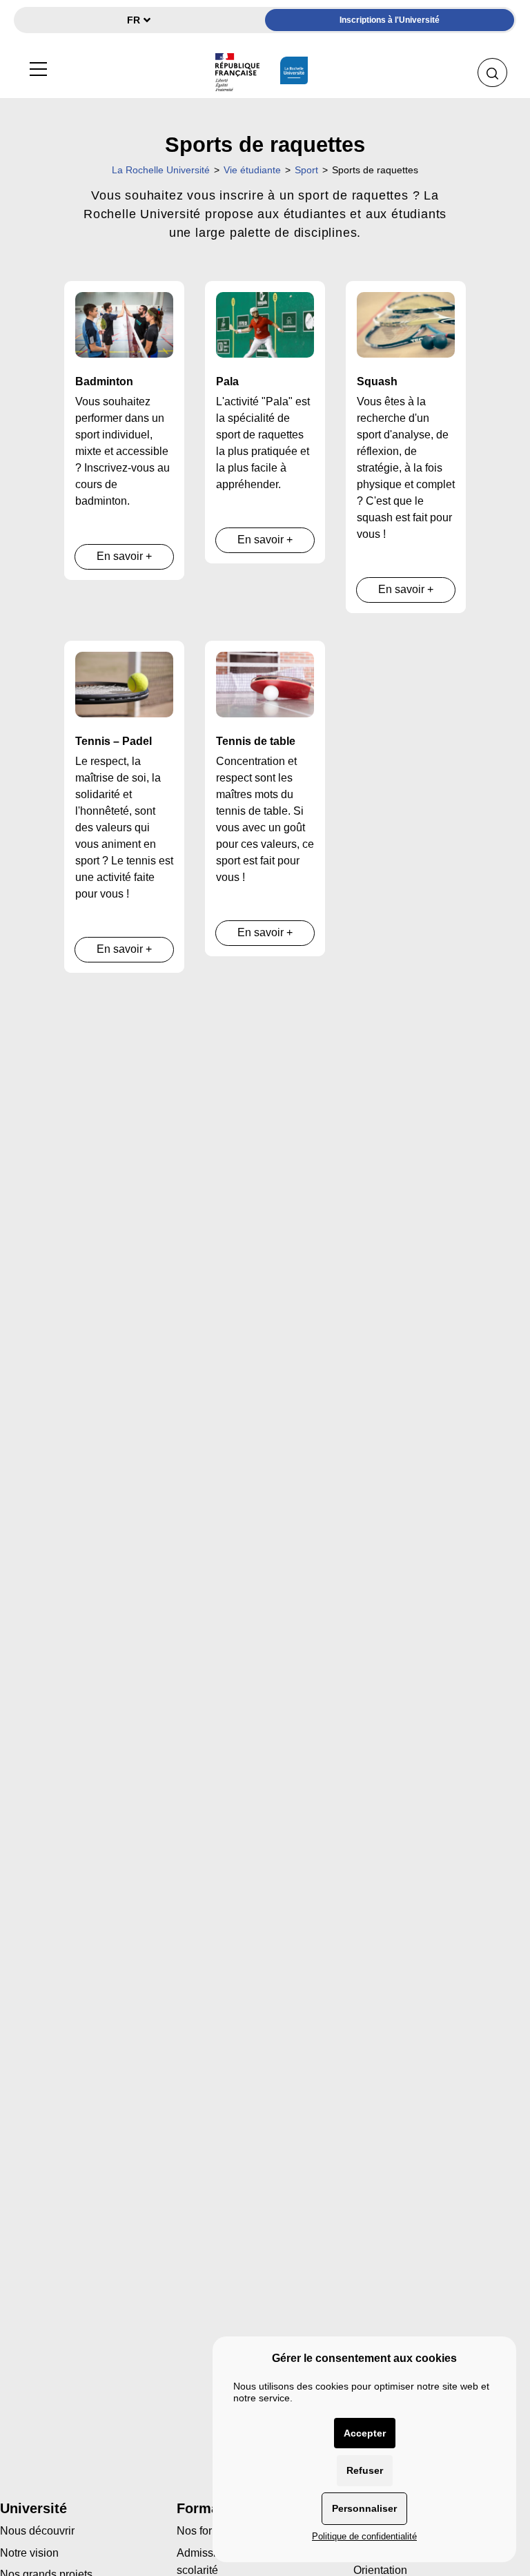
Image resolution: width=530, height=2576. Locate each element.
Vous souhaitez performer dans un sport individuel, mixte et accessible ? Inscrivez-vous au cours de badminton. (122, 451)
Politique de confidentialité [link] (364, 2536)
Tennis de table (256, 741)
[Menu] (38, 67)
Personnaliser (364, 2508)
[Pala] (265, 324)
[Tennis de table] (265, 684)
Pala (227, 381)
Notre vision (29, 2553)
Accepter (365, 2433)
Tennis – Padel (114, 741)
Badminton (104, 381)
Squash (377, 381)
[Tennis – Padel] (124, 684)
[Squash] (406, 324)
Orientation (380, 2570)
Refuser (365, 2470)
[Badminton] (124, 324)
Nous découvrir (37, 2531)
